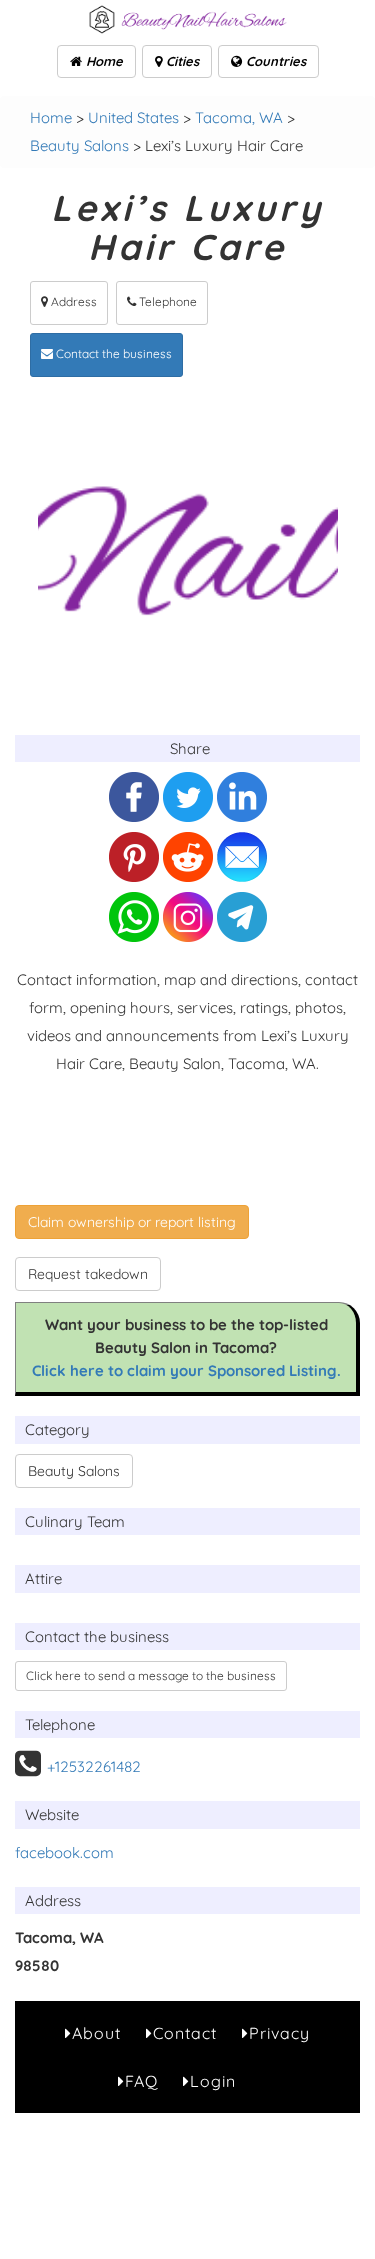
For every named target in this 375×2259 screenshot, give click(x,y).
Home (102, 61)
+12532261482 (94, 1766)
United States (133, 117)
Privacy (279, 2033)
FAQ (141, 2081)
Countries (274, 61)
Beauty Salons (79, 145)
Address (72, 301)
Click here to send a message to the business (151, 1675)
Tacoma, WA (239, 117)
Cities (180, 61)
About (96, 2033)
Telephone (166, 301)
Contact (185, 2033)
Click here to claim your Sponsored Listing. (186, 1370)
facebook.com (64, 1852)
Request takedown (88, 1274)
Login (213, 2081)
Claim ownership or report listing (132, 1222)
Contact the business (112, 353)
